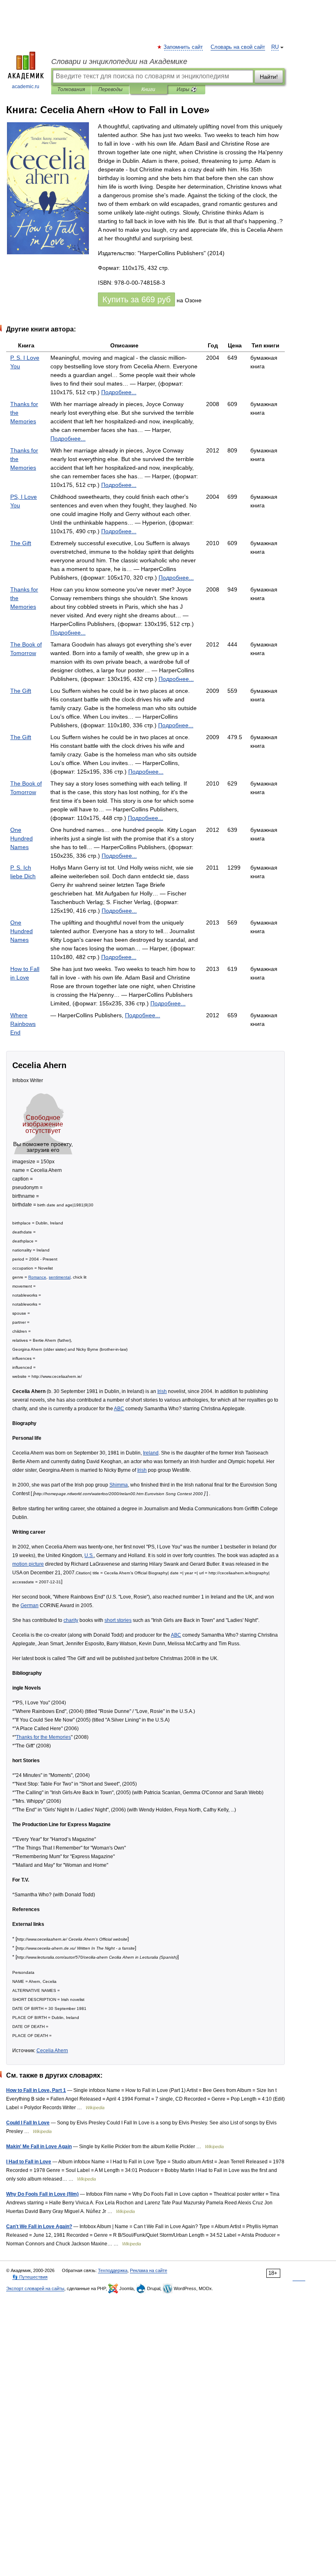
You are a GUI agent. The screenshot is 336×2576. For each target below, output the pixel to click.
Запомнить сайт (184, 47)
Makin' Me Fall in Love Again (39, 2146)
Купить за (136, 299)
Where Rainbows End (23, 1024)
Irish (162, 1391)
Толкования (71, 89)
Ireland (151, 1453)
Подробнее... (119, 392)
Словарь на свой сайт (238, 47)
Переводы (110, 89)
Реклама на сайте (149, 2270)
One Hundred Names (22, 838)
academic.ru (26, 87)
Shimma (119, 1485)
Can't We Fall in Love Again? (39, 2226)
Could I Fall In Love (28, 2123)
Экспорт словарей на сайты (35, 2288)
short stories (118, 1620)
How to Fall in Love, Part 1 (36, 2090)
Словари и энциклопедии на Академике (119, 62)
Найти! (269, 77)
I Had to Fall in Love (29, 2162)
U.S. (89, 1555)
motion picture (28, 1564)
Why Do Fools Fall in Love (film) (42, 2194)
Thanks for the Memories (43, 1737)
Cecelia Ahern (52, 2050)
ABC (119, 1408)
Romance (37, 1277)
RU (275, 47)
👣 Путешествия (30, 2277)
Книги (148, 89)
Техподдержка (113, 2270)
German (30, 1605)
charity (71, 1620)
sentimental (60, 1277)
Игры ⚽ (187, 89)
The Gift (21, 543)
